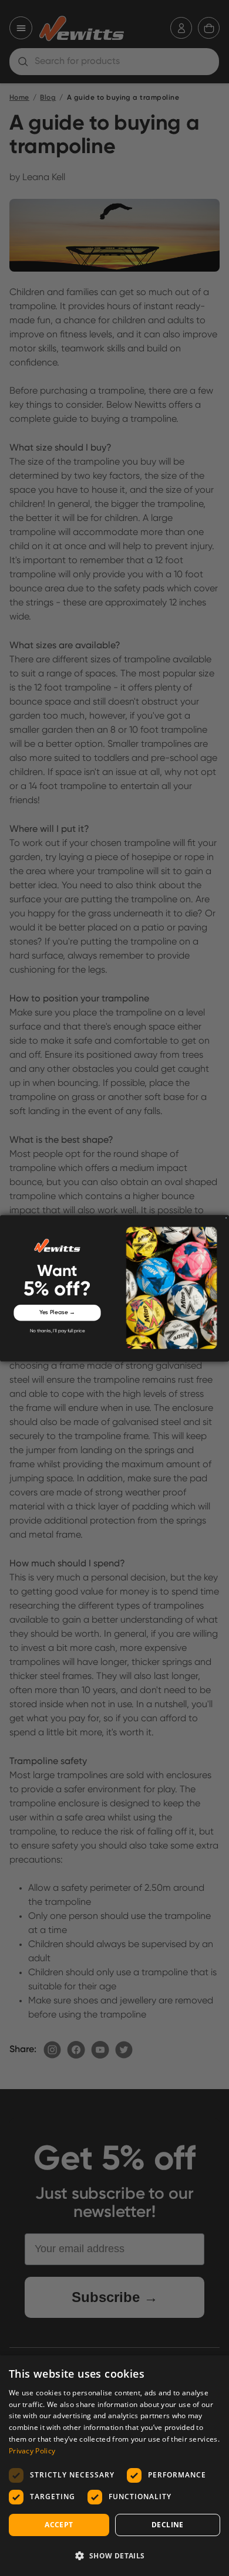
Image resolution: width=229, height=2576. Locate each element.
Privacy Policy (32, 2451)
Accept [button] (59, 2525)
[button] (114, 2555)
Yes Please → (58, 1312)
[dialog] (114, 2466)
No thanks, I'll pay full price (58, 1331)
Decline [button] (168, 2525)
